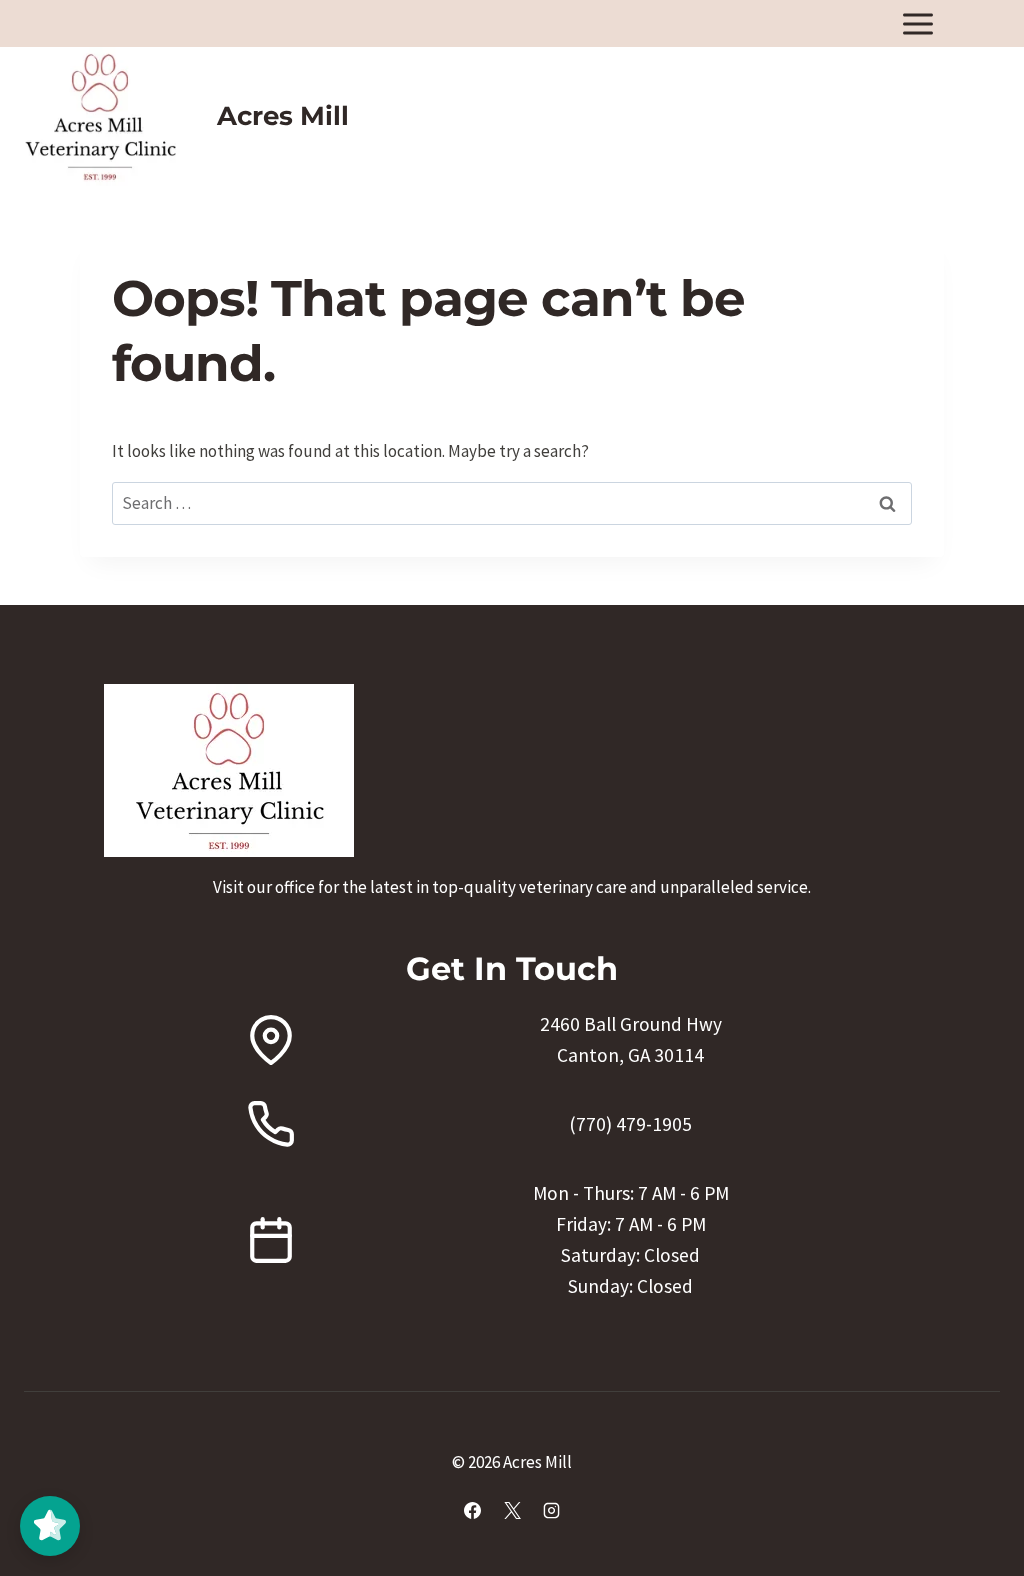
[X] (512, 1510)
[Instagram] (551, 1510)
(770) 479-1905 (630, 1124)
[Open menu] (917, 23)
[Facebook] (473, 1510)
